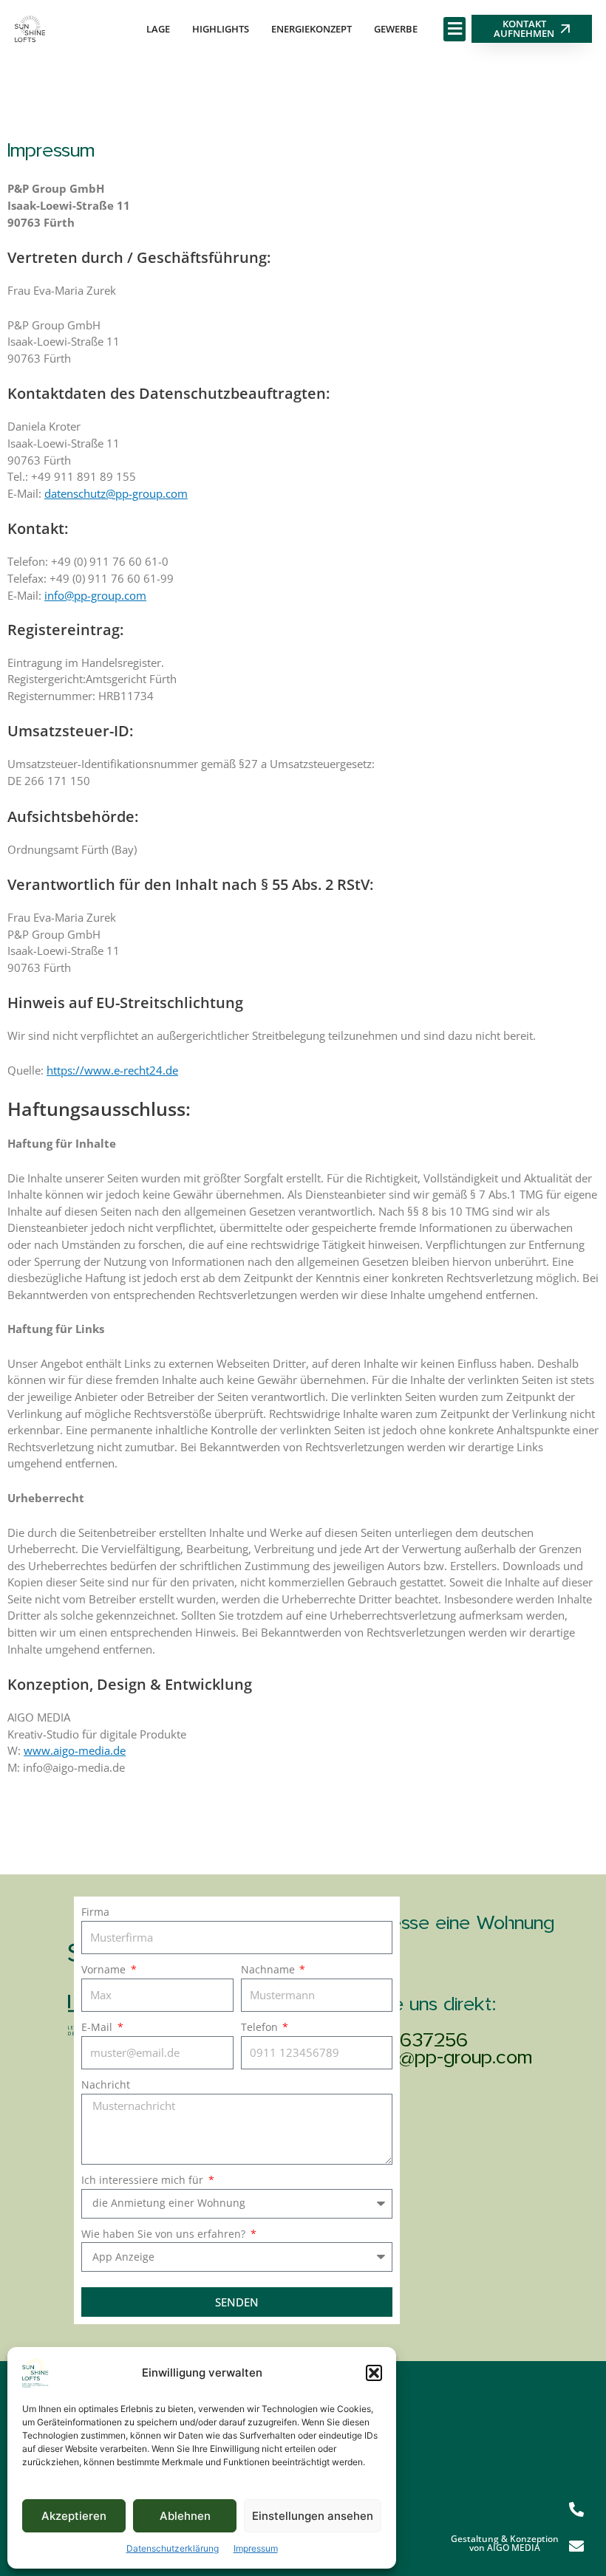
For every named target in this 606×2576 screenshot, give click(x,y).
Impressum (256, 2548)
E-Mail (98, 2027)
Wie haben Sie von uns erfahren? (165, 2234)
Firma (95, 1912)
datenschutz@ (80, 493)
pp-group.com (151, 493)
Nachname (269, 1969)
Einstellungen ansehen (313, 2516)
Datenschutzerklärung (173, 2548)
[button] (374, 2373)
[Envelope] (576, 2546)
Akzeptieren (74, 2516)
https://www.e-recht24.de (112, 1070)
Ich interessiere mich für (144, 2180)
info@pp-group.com (95, 595)
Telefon (261, 2027)
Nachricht (106, 2085)
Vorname (105, 1969)
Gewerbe (396, 29)
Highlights (221, 29)
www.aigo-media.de (75, 1750)
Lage (158, 29)
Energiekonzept (311, 29)
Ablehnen (185, 2516)
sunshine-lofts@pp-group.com (409, 2059)
